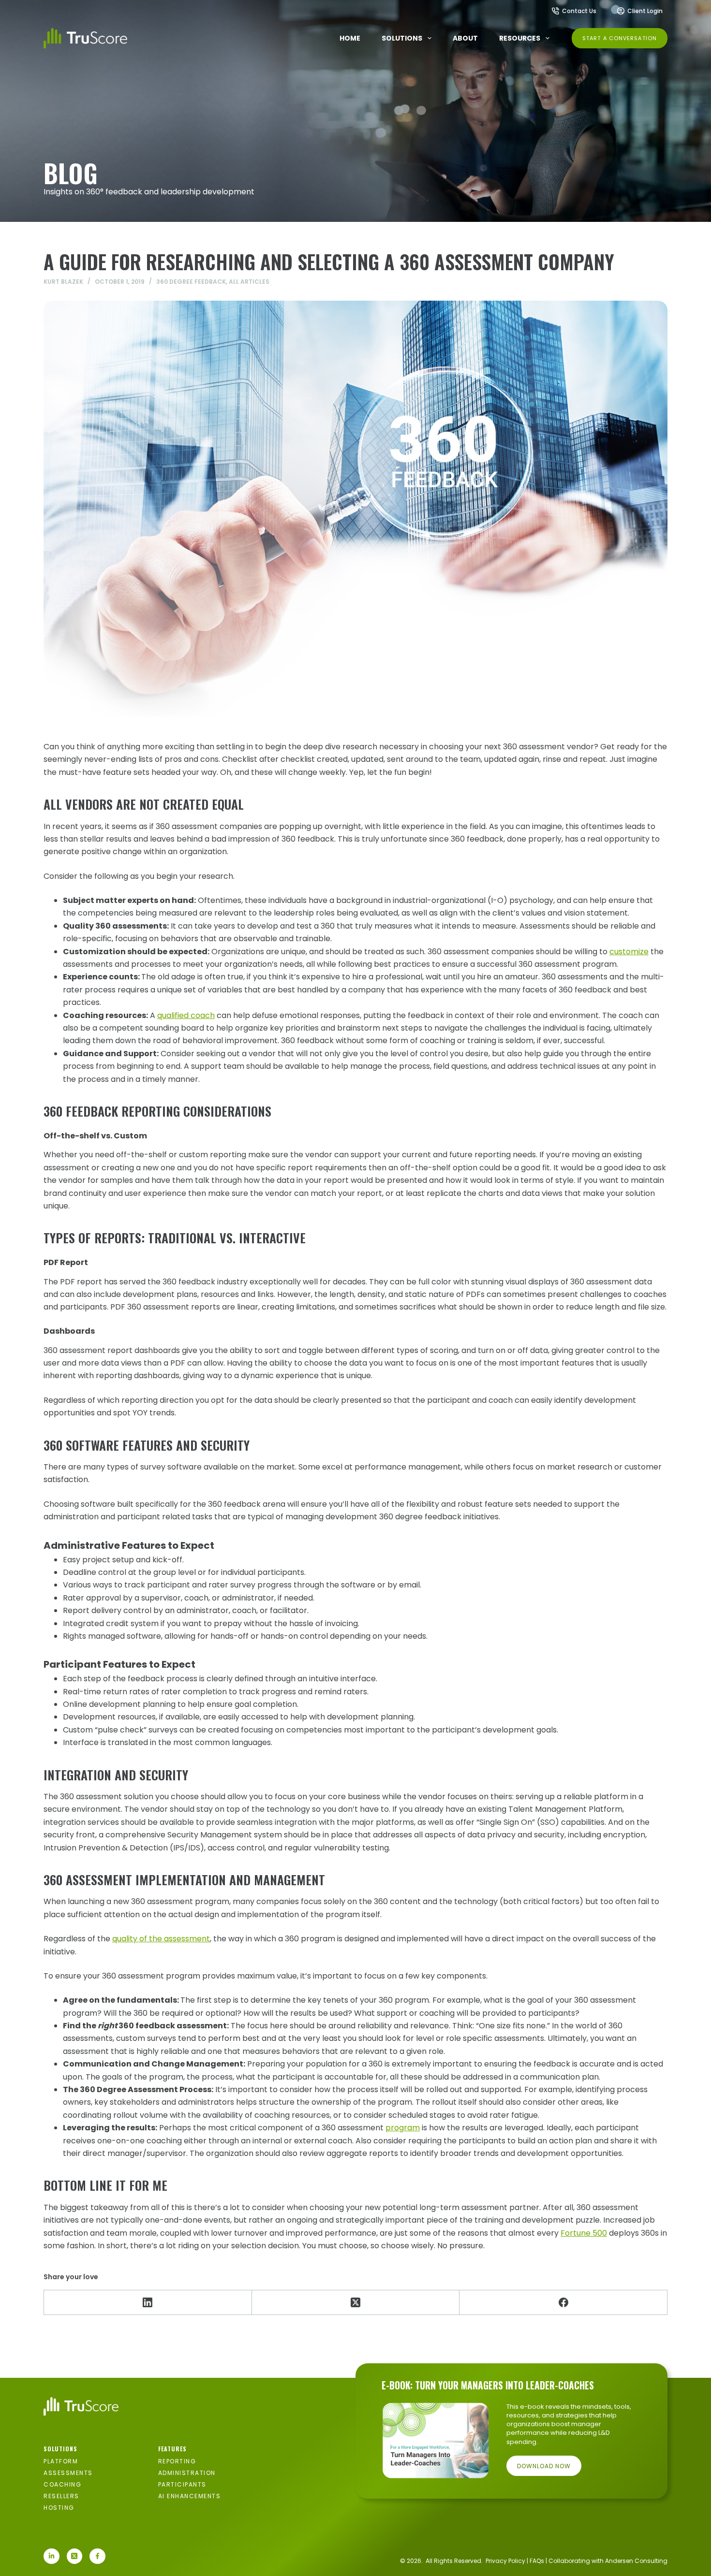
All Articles (249, 282)
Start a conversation (620, 38)
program (403, 2128)
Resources (520, 38)
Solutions (402, 38)
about (465, 38)
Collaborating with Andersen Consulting (608, 2561)
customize (629, 952)
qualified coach (186, 1015)
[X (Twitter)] (356, 2303)
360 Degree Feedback (191, 282)
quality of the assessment (161, 1939)
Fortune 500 (584, 2233)
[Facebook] (563, 2303)
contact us (579, 11)
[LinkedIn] (148, 2303)
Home (350, 38)
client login (645, 11)
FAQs (537, 2561)
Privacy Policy (505, 2561)
